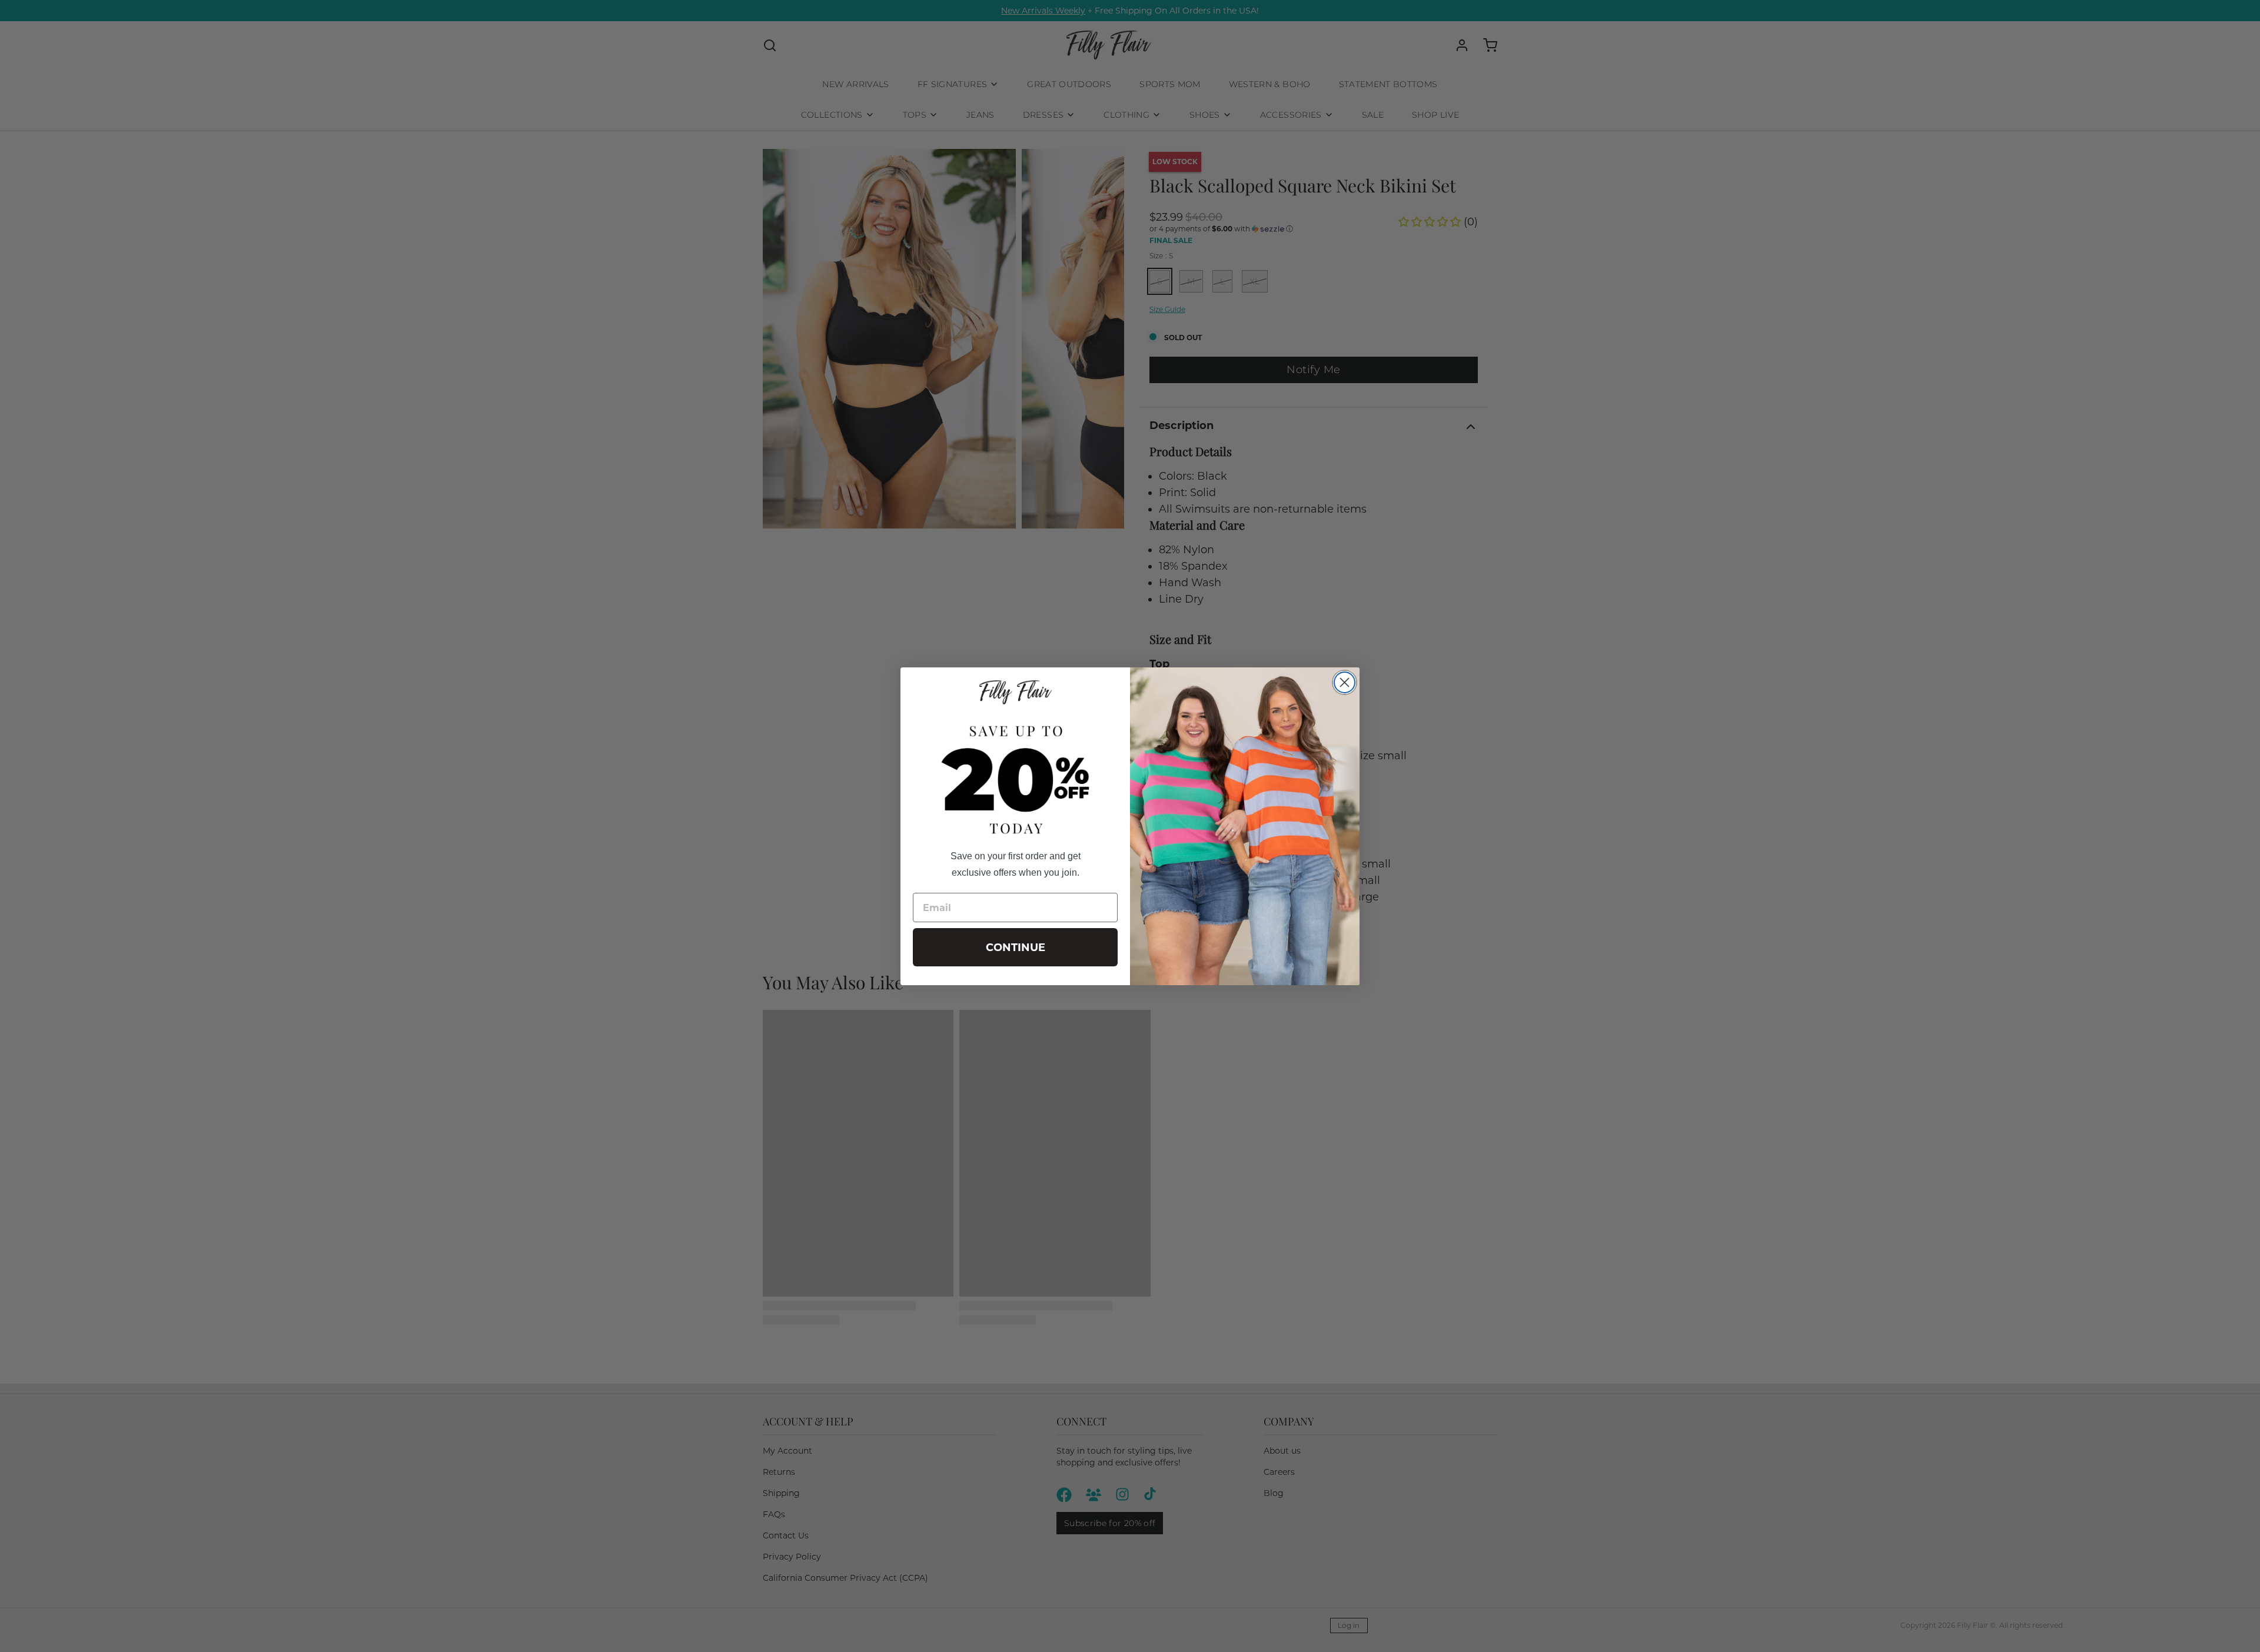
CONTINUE (1016, 948)
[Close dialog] (1345, 682)
